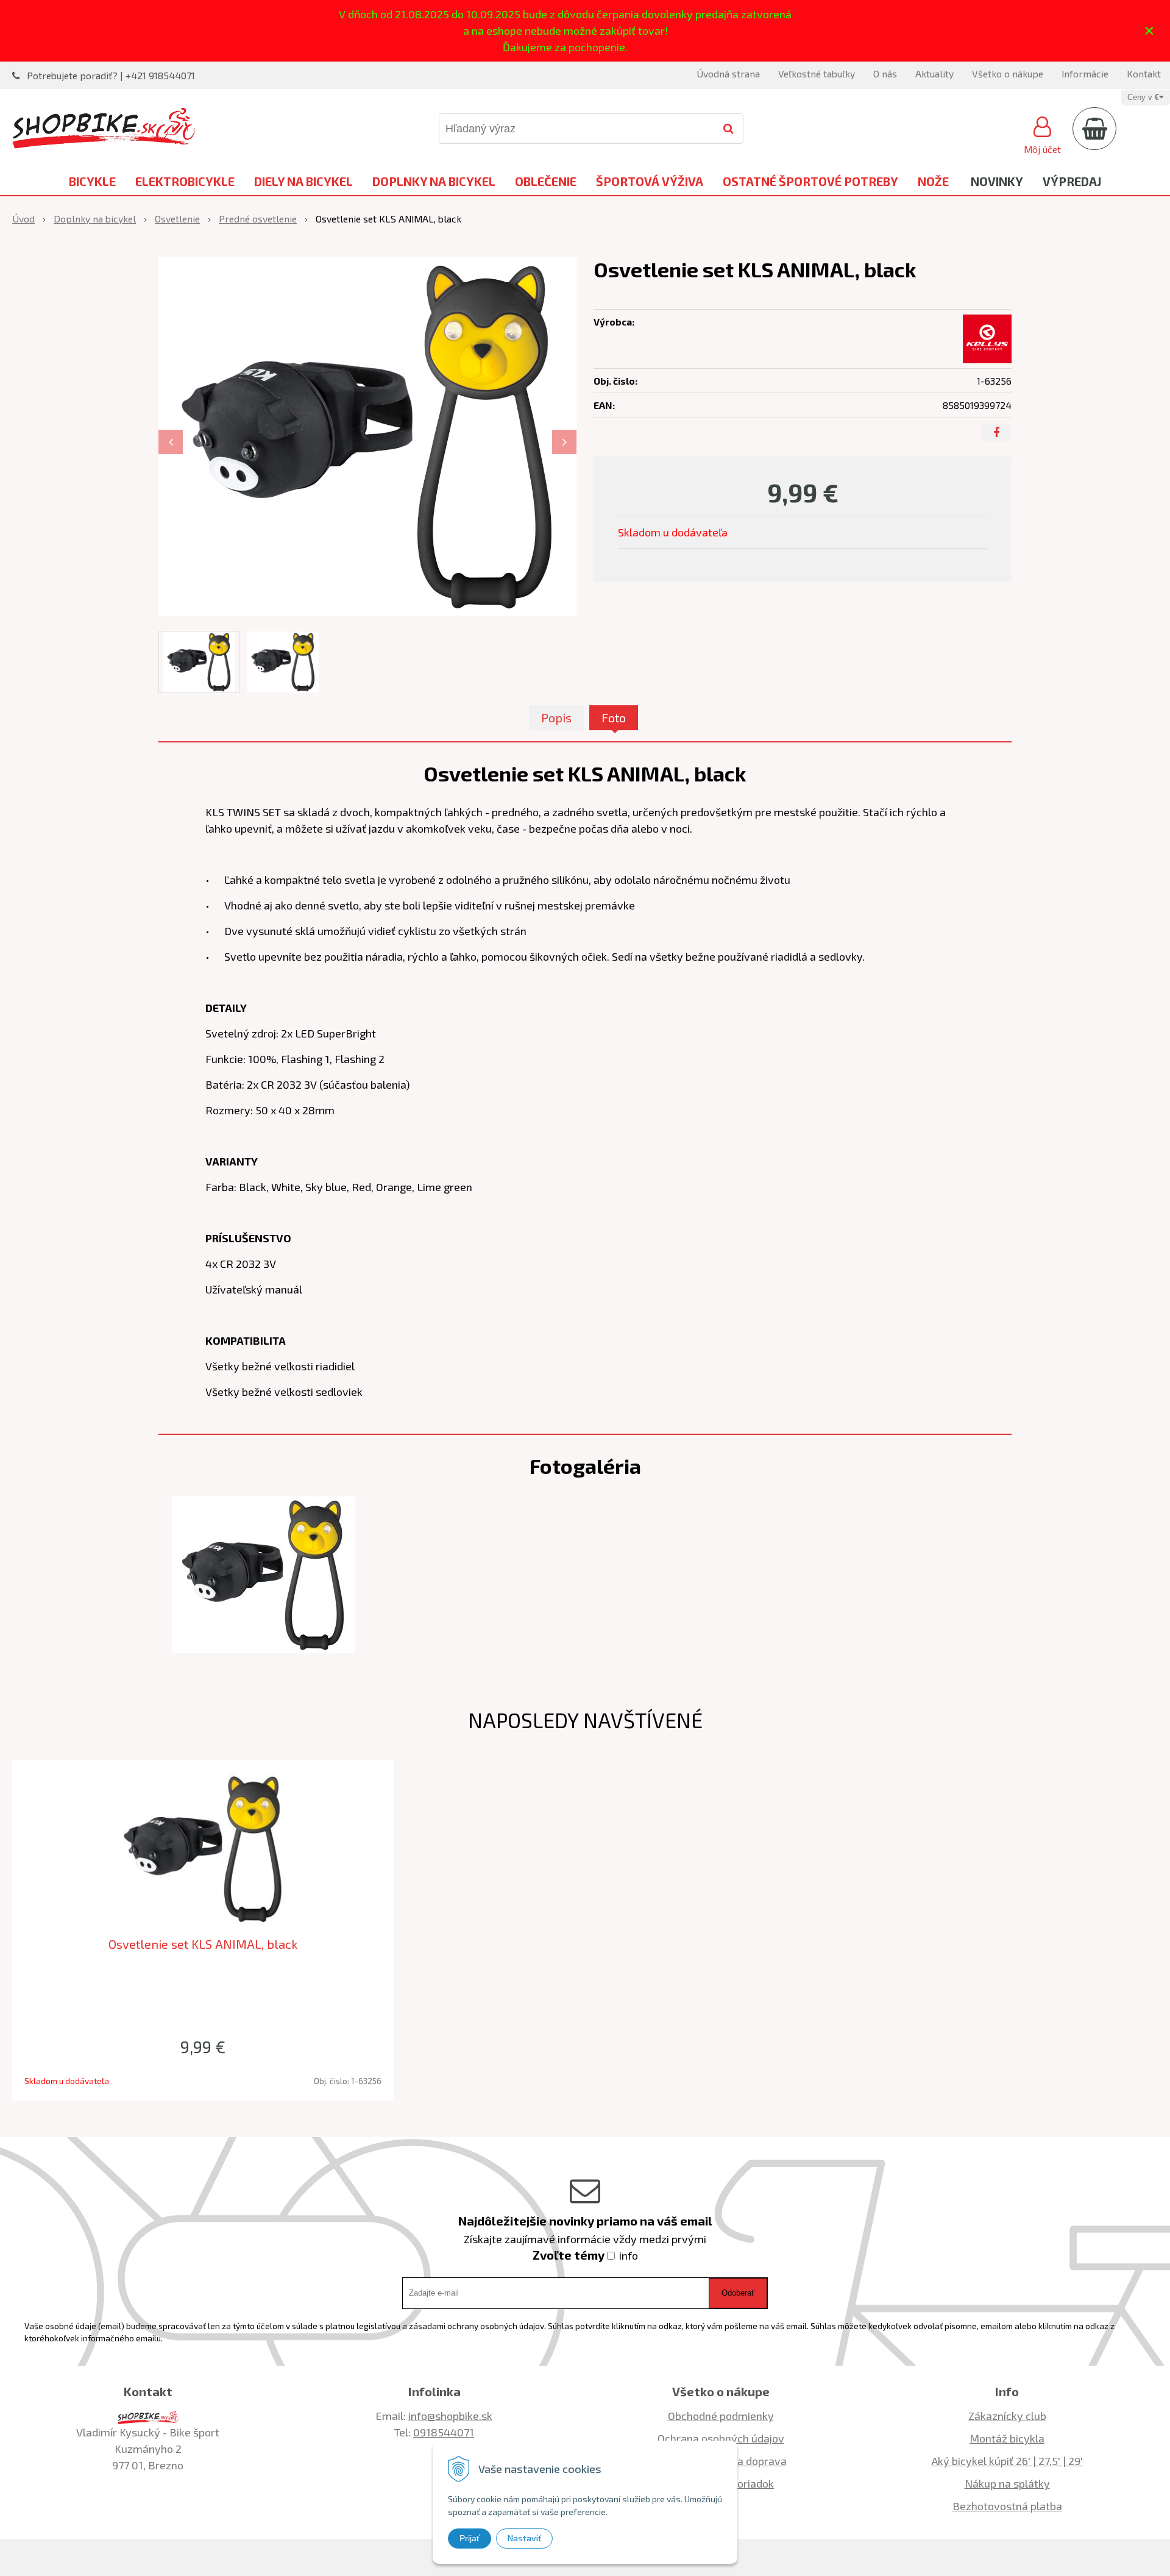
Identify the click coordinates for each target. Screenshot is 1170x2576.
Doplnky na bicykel (434, 181)
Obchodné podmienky (721, 2416)
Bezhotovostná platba (1007, 2506)
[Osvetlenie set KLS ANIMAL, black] (367, 436)
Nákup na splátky (1007, 2483)
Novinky (997, 181)
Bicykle (92, 181)
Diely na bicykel (303, 181)
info (629, 2255)
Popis (556, 717)
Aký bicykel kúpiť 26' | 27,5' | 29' (1007, 2461)
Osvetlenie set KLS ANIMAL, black (203, 1944)
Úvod (23, 219)
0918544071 (444, 2432)
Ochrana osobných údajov (721, 2438)
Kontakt (1144, 73)
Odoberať (738, 2293)
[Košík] (1094, 129)
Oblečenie (546, 181)
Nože (933, 181)
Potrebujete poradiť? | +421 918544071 (111, 75)
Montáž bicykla (1007, 2438)
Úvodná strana (728, 73)
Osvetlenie (177, 219)
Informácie (1085, 73)
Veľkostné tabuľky (817, 73)
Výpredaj (1072, 181)
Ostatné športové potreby (810, 181)
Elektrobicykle (185, 181)
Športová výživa (650, 181)
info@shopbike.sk (450, 2416)
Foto (614, 717)
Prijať (470, 2538)
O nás (885, 73)
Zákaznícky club (1007, 2416)
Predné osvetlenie (258, 219)
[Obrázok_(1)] (263, 1573)
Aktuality (934, 73)
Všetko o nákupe (1008, 73)
